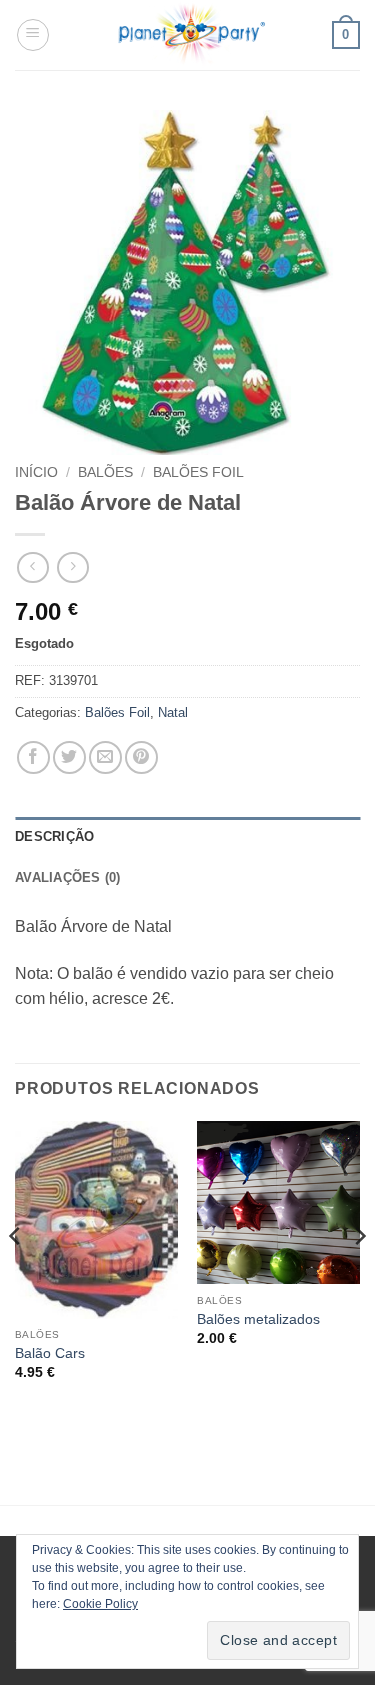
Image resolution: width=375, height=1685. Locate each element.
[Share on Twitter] (69, 757)
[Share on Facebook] (33, 757)
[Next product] (32, 567)
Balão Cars (50, 1353)
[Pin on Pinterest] (141, 757)
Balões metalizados (258, 1319)
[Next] (359, 1276)
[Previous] (16, 1276)
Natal (173, 712)
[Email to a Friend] (105, 757)
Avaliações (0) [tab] (68, 877)
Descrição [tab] (54, 836)
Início (36, 472)
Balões (105, 472)
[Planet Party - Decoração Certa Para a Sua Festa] (191, 35)
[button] (33, 35)
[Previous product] (72, 567)
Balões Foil (198, 472)
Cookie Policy (100, 1604)
